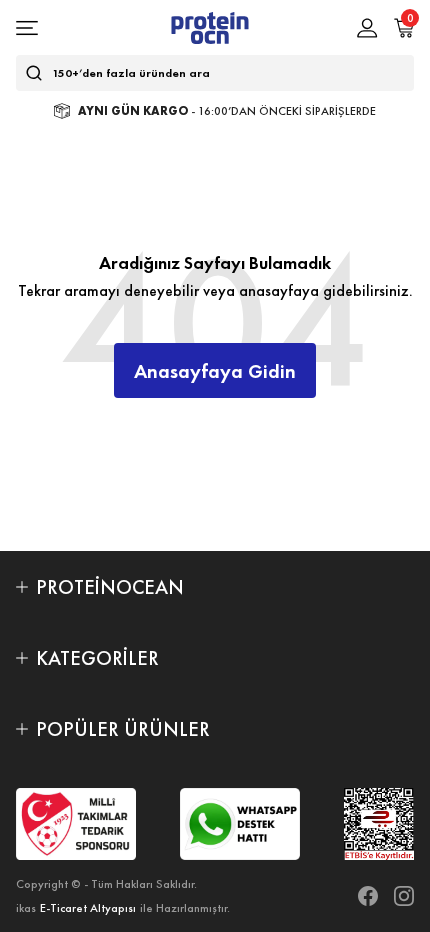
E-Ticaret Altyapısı (88, 908)
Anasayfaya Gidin (215, 371)
